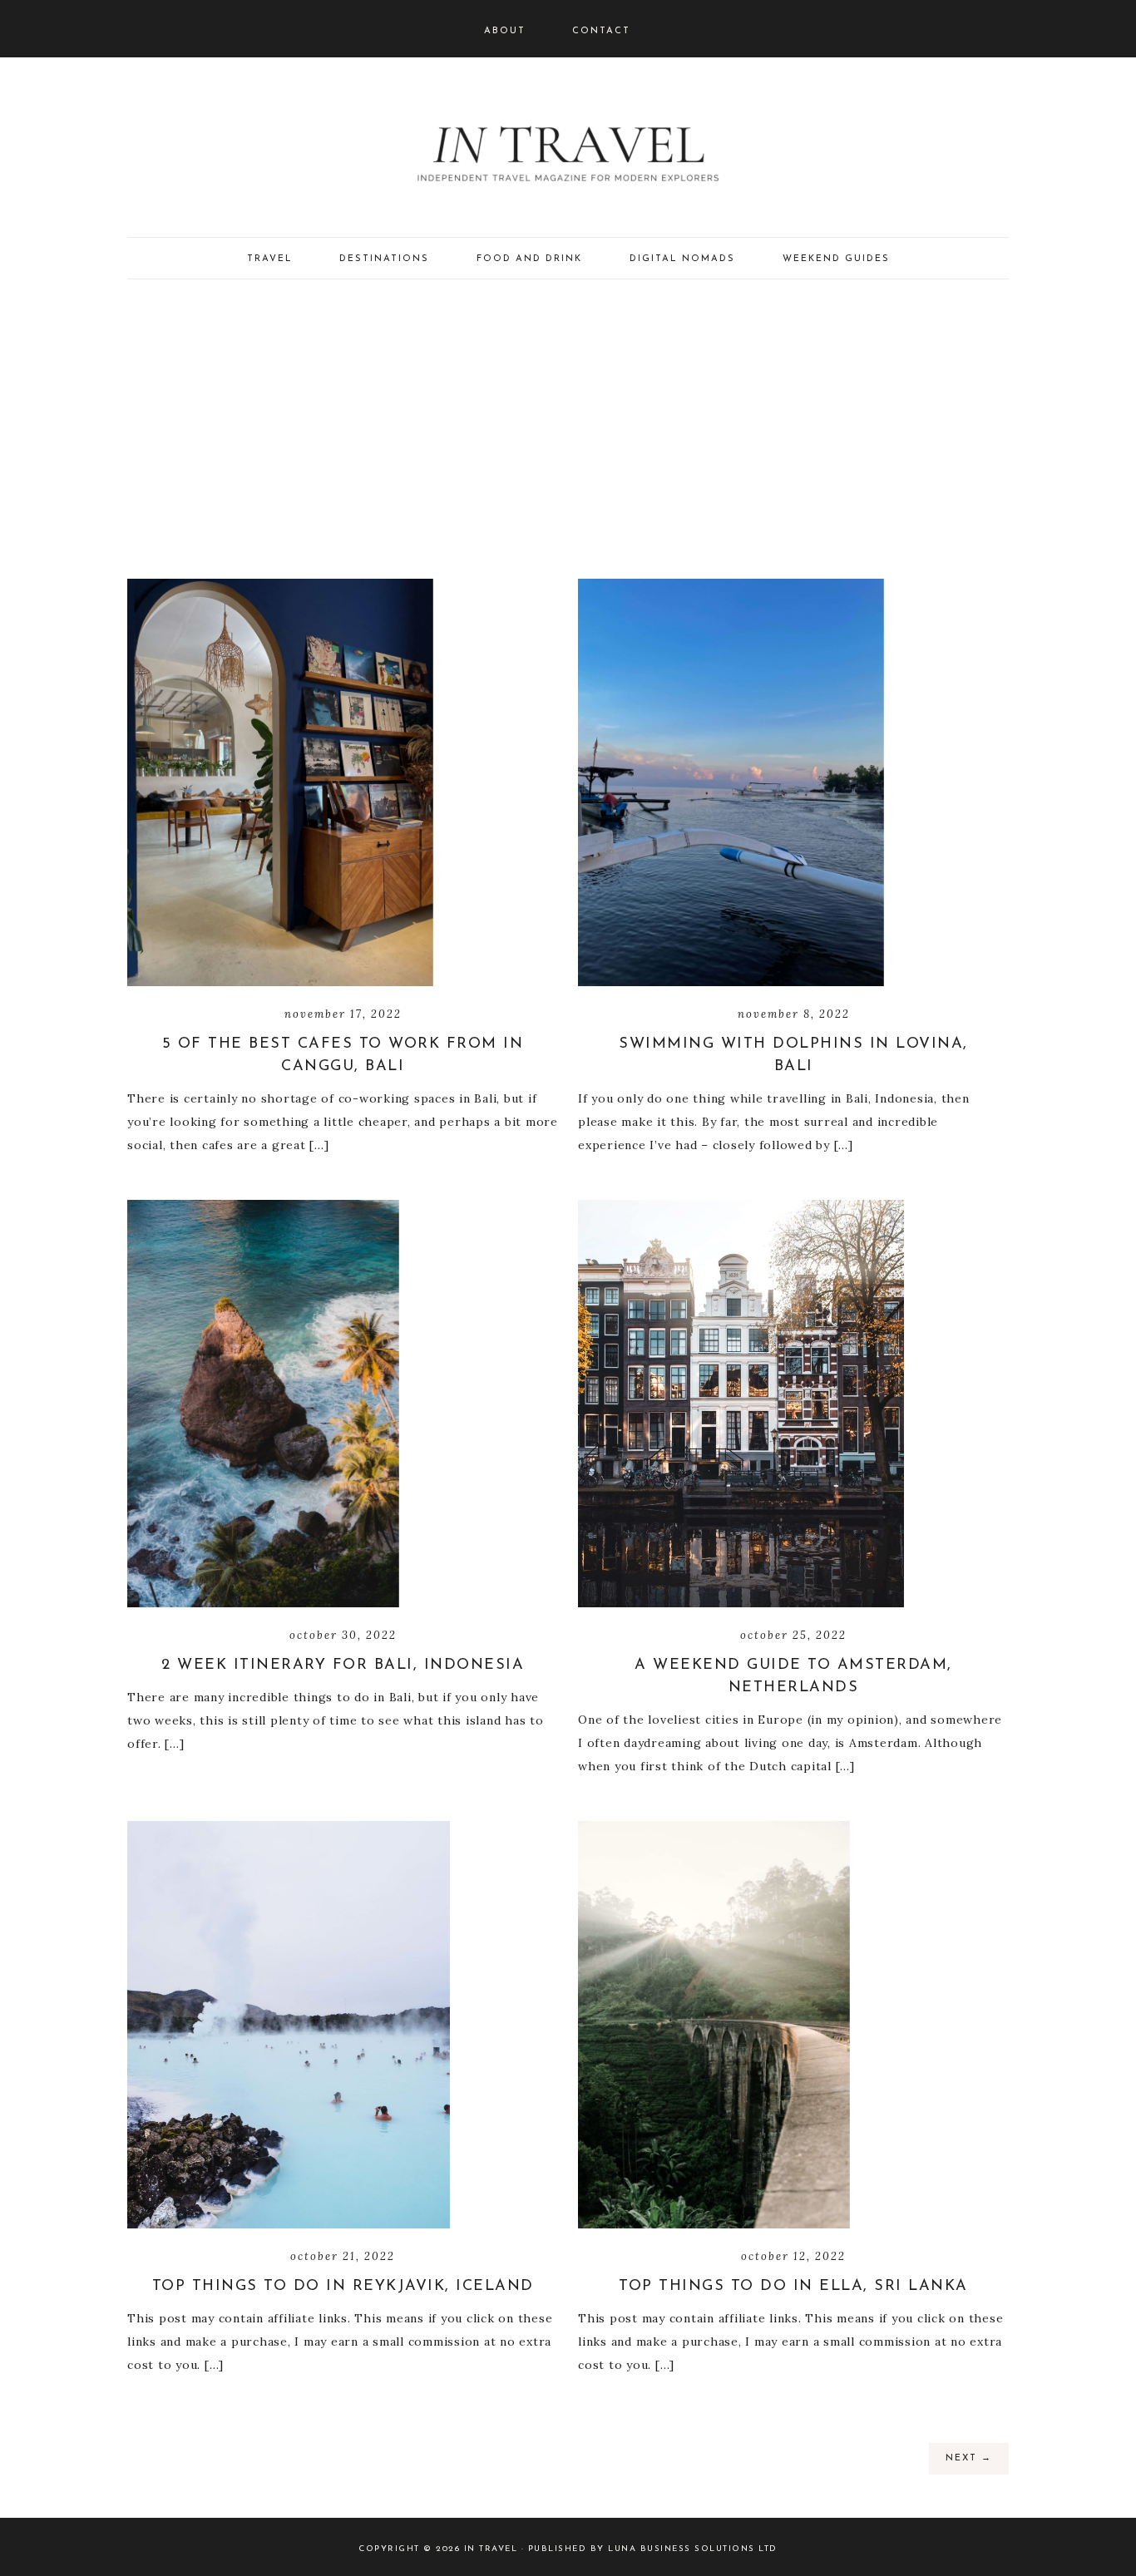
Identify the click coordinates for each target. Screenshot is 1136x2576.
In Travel (568, 150)
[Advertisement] (568, 429)
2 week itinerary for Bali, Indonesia (343, 1666)
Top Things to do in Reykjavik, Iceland (343, 2287)
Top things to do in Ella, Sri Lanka (793, 2287)
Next (969, 2458)
